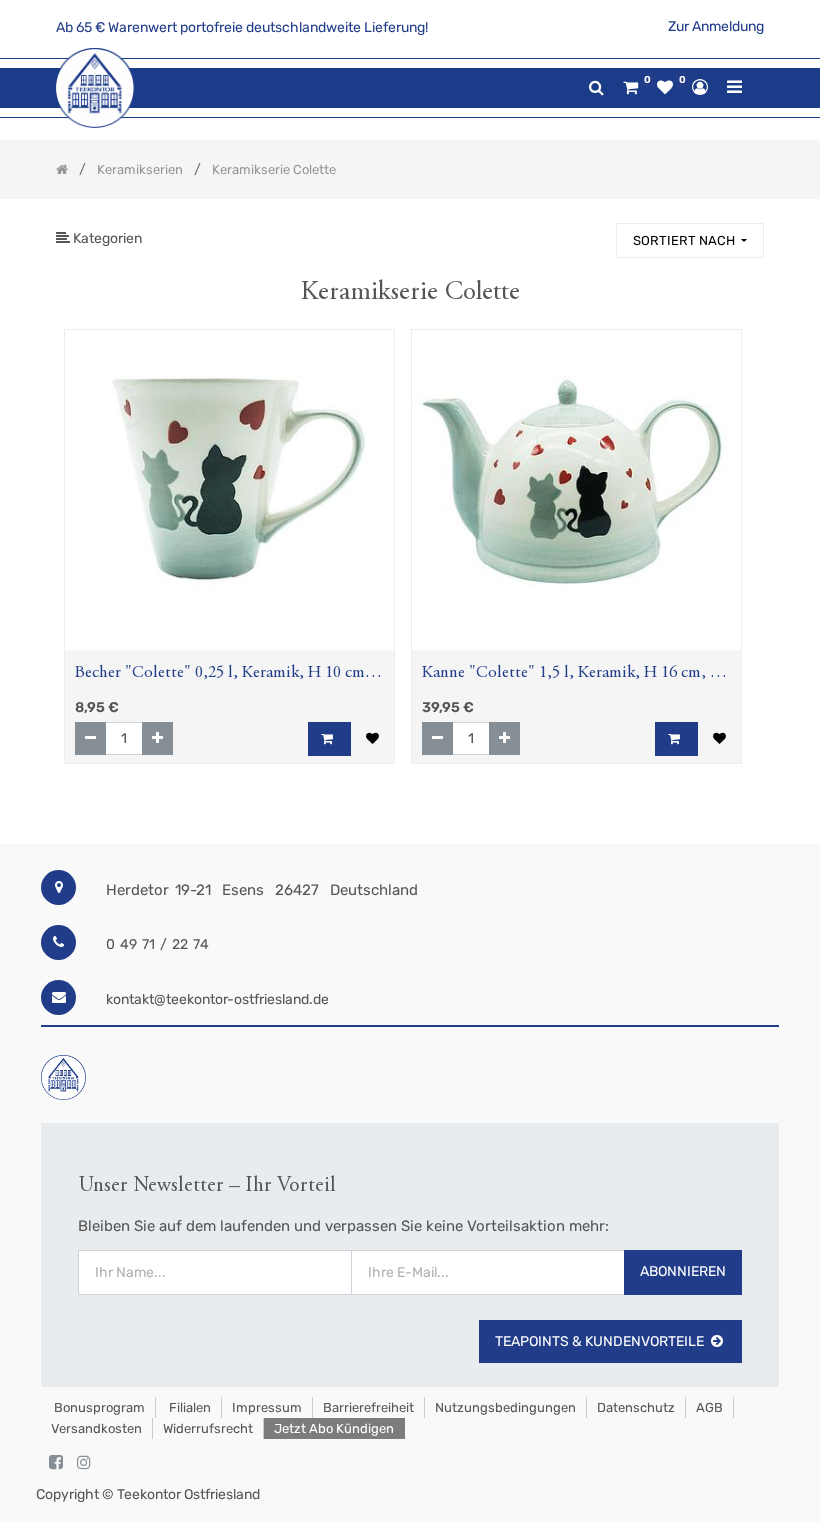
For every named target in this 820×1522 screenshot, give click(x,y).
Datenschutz (636, 1407)
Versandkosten (96, 1428)
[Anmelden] (700, 87)
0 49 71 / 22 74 (157, 944)
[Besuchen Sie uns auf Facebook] (56, 1463)
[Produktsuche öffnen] (596, 87)
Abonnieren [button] (683, 1271)
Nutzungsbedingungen (505, 1407)
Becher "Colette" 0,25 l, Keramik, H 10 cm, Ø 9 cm (222, 675)
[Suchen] (592, 231)
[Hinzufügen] (157, 738)
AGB (709, 1407)
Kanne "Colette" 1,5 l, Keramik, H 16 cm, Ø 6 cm (572, 675)
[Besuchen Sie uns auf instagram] (84, 1463)
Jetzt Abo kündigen (334, 1428)
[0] (630, 88)
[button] (690, 240)
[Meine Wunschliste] (665, 88)
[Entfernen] (90, 738)
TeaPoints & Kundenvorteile (599, 1341)
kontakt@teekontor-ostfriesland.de (217, 999)
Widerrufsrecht (208, 1428)
